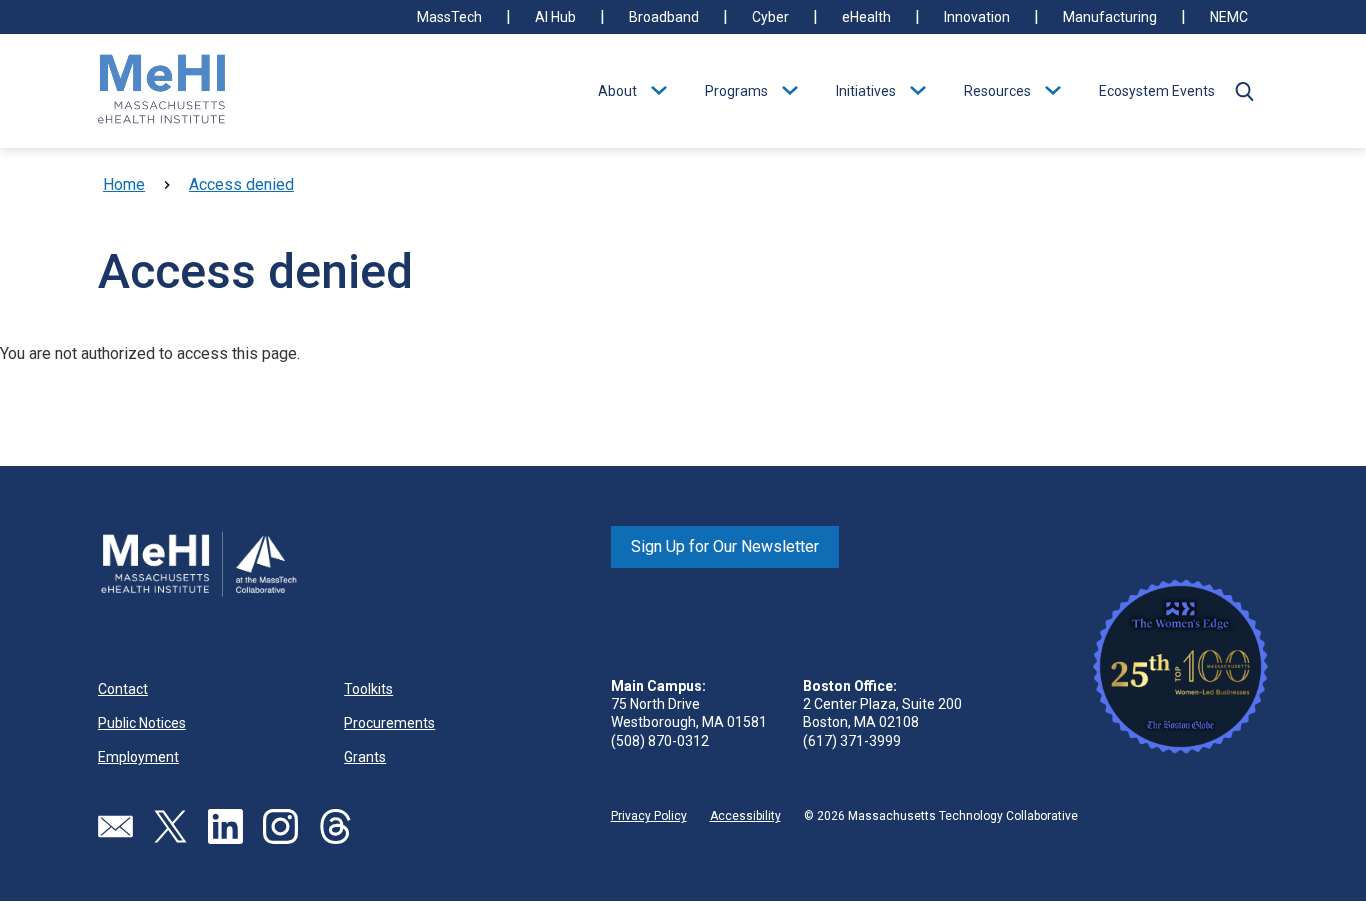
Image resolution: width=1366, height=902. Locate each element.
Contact (123, 689)
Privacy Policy (649, 816)
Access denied (241, 184)
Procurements (389, 723)
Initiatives (866, 91)
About (617, 91)
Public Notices (142, 723)
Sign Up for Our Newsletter (725, 546)
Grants (365, 757)
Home (124, 184)
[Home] (162, 91)
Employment (138, 757)
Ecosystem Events (1157, 91)
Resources (997, 91)
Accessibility (745, 816)
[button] (1244, 91)
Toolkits (368, 689)
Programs (736, 91)
